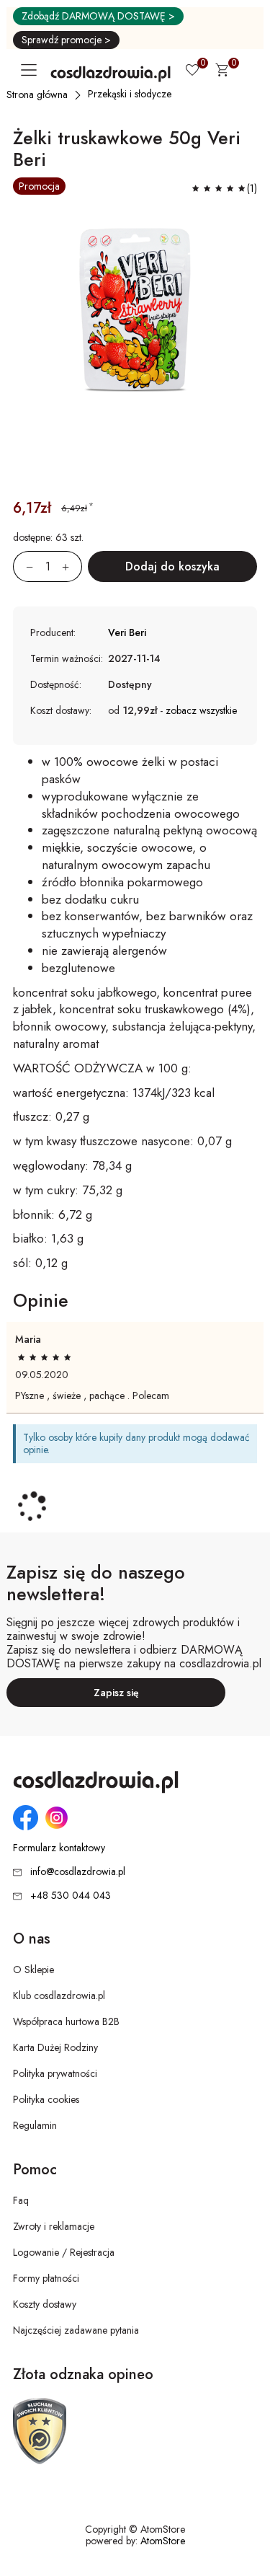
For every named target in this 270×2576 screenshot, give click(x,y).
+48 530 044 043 (71, 1895)
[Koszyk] (222, 72)
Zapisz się (116, 1693)
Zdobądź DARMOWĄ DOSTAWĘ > (98, 16)
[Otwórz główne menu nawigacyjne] (32, 70)
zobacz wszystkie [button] (201, 710)
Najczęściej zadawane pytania (76, 2330)
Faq (21, 2200)
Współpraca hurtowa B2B (66, 2021)
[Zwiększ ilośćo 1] (72, 566)
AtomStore (163, 2541)
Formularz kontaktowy (59, 1848)
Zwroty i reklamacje (54, 2226)
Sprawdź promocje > (66, 40)
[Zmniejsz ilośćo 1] (23, 566)
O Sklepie (33, 1970)
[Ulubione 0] (192, 71)
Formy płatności (46, 2278)
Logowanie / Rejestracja (64, 2252)
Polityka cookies (46, 2099)
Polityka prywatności (55, 2073)
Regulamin (35, 2125)
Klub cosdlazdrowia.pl (59, 1995)
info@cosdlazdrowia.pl (78, 1871)
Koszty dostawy (45, 2304)
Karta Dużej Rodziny (55, 2047)
